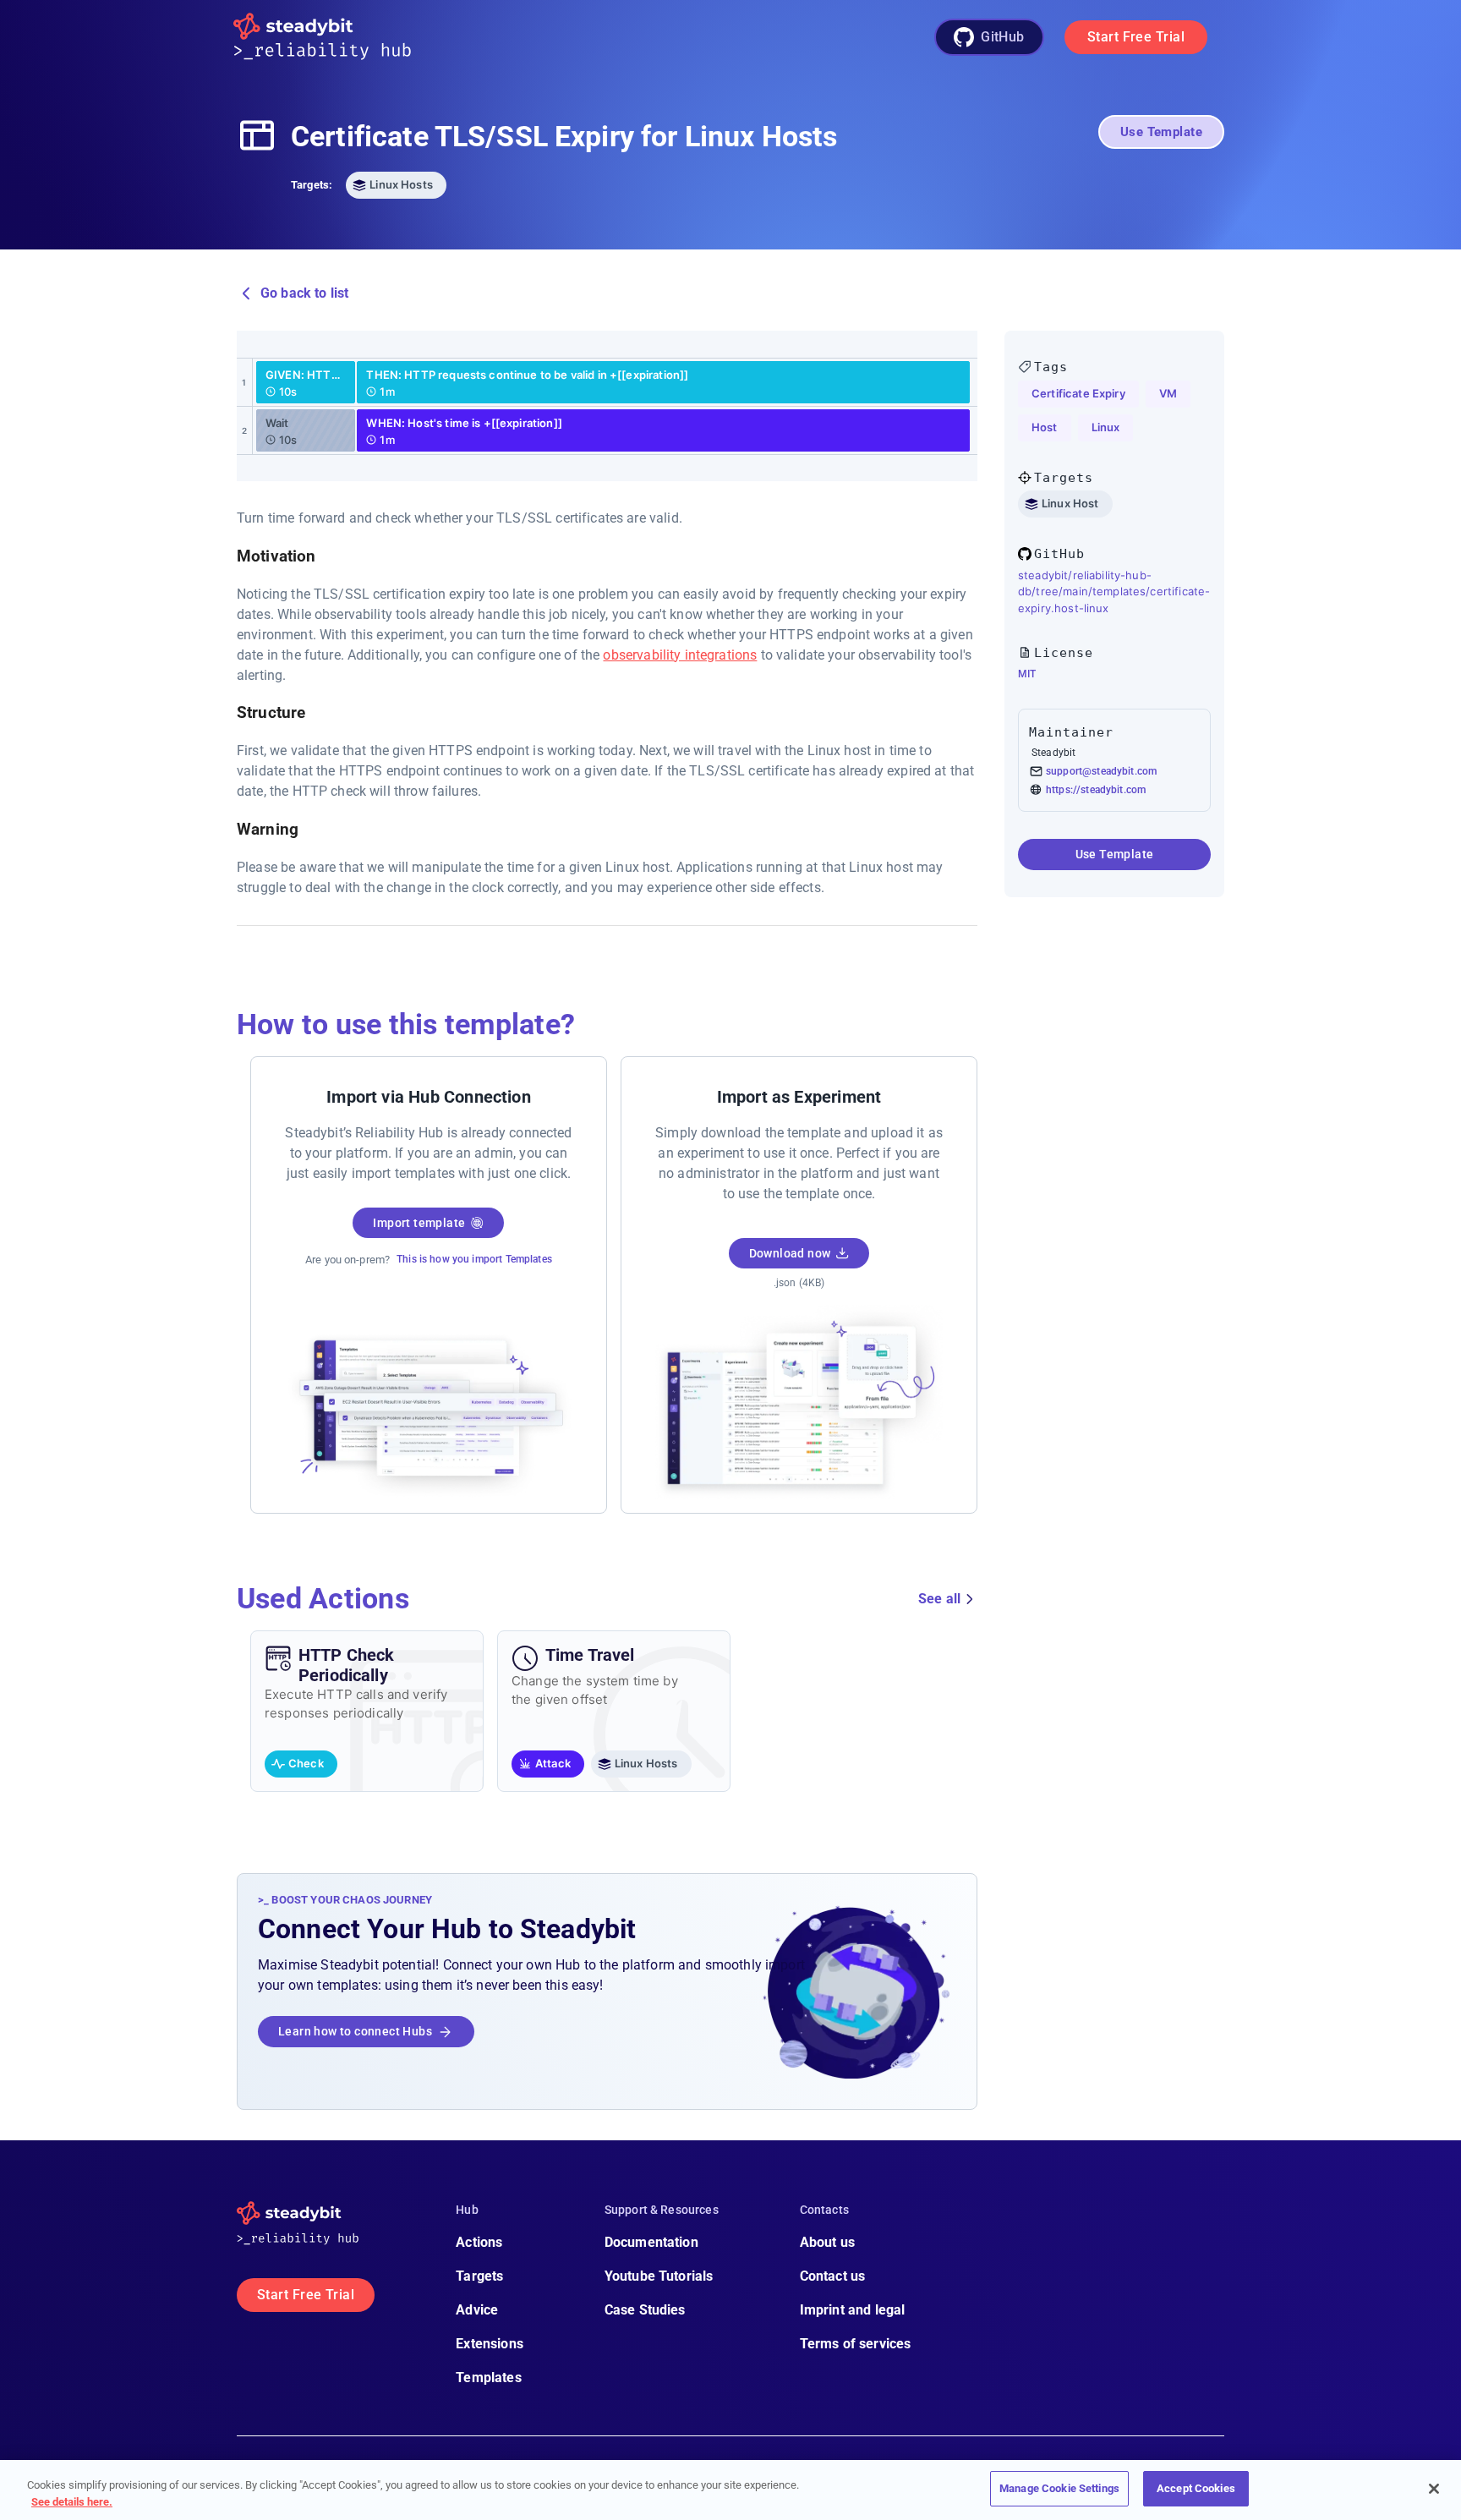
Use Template (1161, 132)
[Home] (336, 38)
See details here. (72, 2502)
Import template (419, 1223)
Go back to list (304, 293)
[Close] (1434, 2489)
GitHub (1003, 37)
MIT (1027, 674)
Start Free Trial (1136, 37)
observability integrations (680, 655)
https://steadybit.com (1096, 790)
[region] (730, 2490)
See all (939, 1599)
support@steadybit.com (1101, 771)
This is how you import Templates (474, 1259)
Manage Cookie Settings (1059, 2488)
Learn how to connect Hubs (355, 2031)
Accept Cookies (1196, 2488)
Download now (790, 1253)
